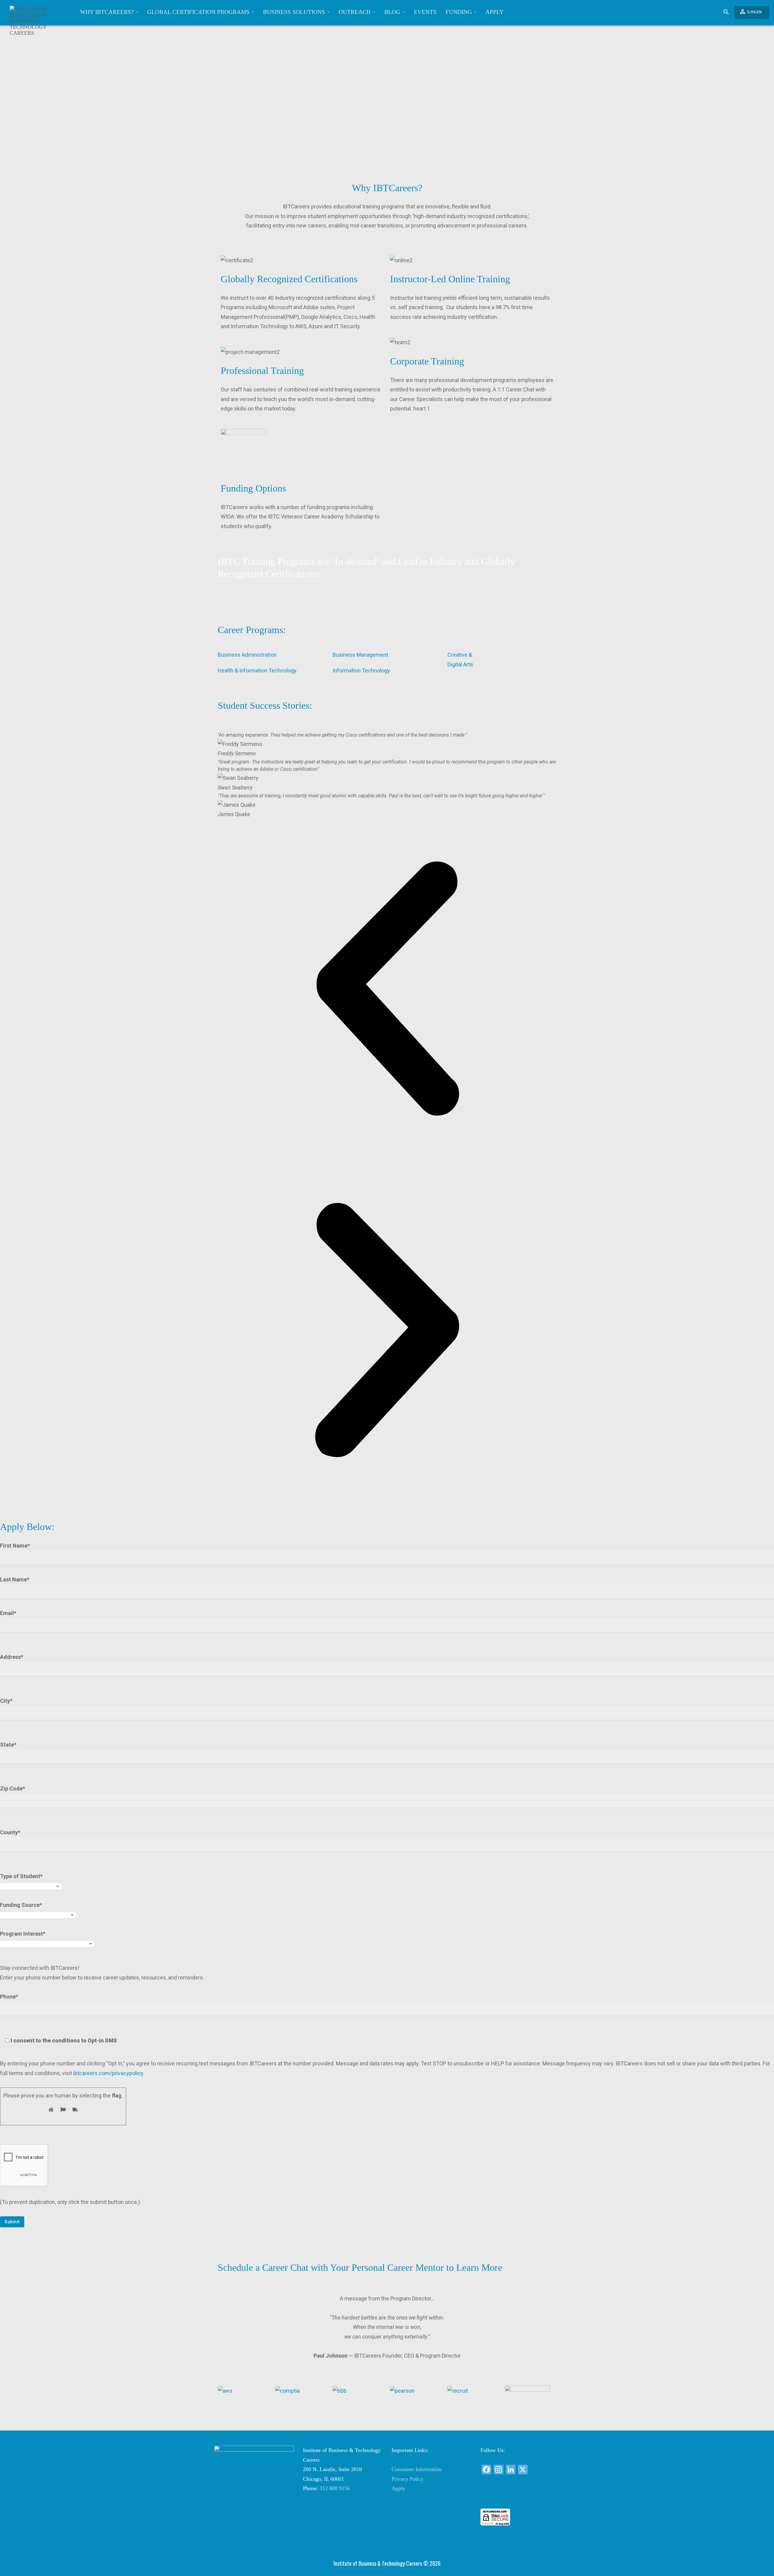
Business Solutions (295, 12)
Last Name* (15, 1579)
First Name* (15, 1546)
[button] (387, 990)
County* (10, 1832)
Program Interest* (23, 1934)
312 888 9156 (335, 2488)
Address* (12, 1657)
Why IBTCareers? (108, 12)
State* (8, 1745)
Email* (8, 1613)
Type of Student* (21, 1876)
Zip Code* (13, 1788)
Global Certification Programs (199, 12)
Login (750, 11)
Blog (393, 12)
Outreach (355, 12)
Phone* (59, 2019)
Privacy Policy (408, 2479)
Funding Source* (21, 1905)
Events (425, 12)
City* (6, 1701)
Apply (495, 12)
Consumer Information (416, 2469)
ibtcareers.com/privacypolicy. (109, 2073)
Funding (460, 12)
